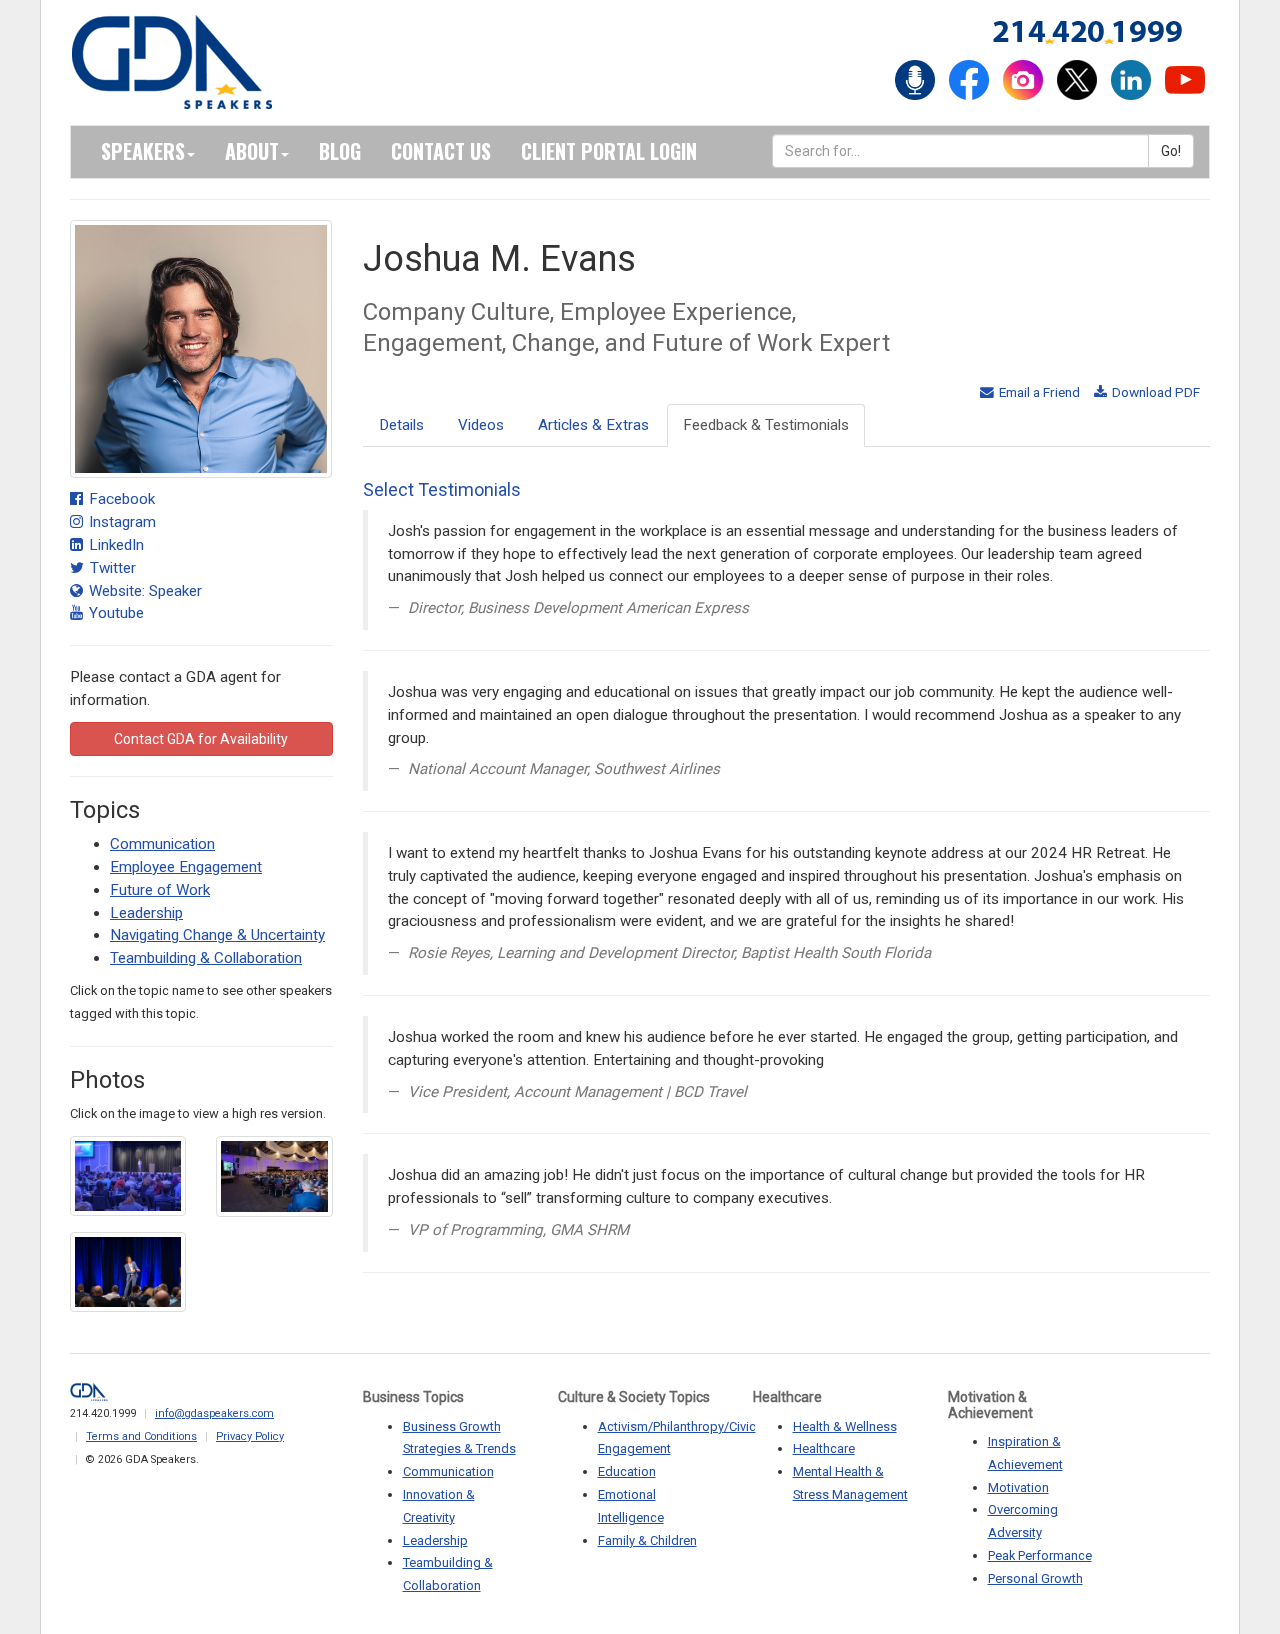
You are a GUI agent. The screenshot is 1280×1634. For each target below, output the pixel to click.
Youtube (114, 613)
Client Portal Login (609, 151)
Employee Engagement (186, 867)
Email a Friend (1038, 392)
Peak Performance (1040, 1555)
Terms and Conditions (141, 1436)
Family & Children (647, 1540)
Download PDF (1154, 392)
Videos (481, 425)
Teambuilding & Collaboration (206, 958)
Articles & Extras (593, 425)
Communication (162, 844)
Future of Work (160, 890)
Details (401, 425)
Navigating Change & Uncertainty (217, 935)
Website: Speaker (143, 591)
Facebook (120, 499)
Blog (340, 151)
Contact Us (441, 151)
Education (627, 1471)
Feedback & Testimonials (766, 425)
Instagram (120, 522)
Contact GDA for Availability (201, 739)
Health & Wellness (845, 1426)
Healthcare (824, 1448)
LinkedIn (114, 545)
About (252, 151)
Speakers (143, 151)
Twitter (111, 568)
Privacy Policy (250, 1436)
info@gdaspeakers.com (214, 1413)
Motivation (1018, 1487)
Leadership (146, 913)
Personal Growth (1035, 1578)
